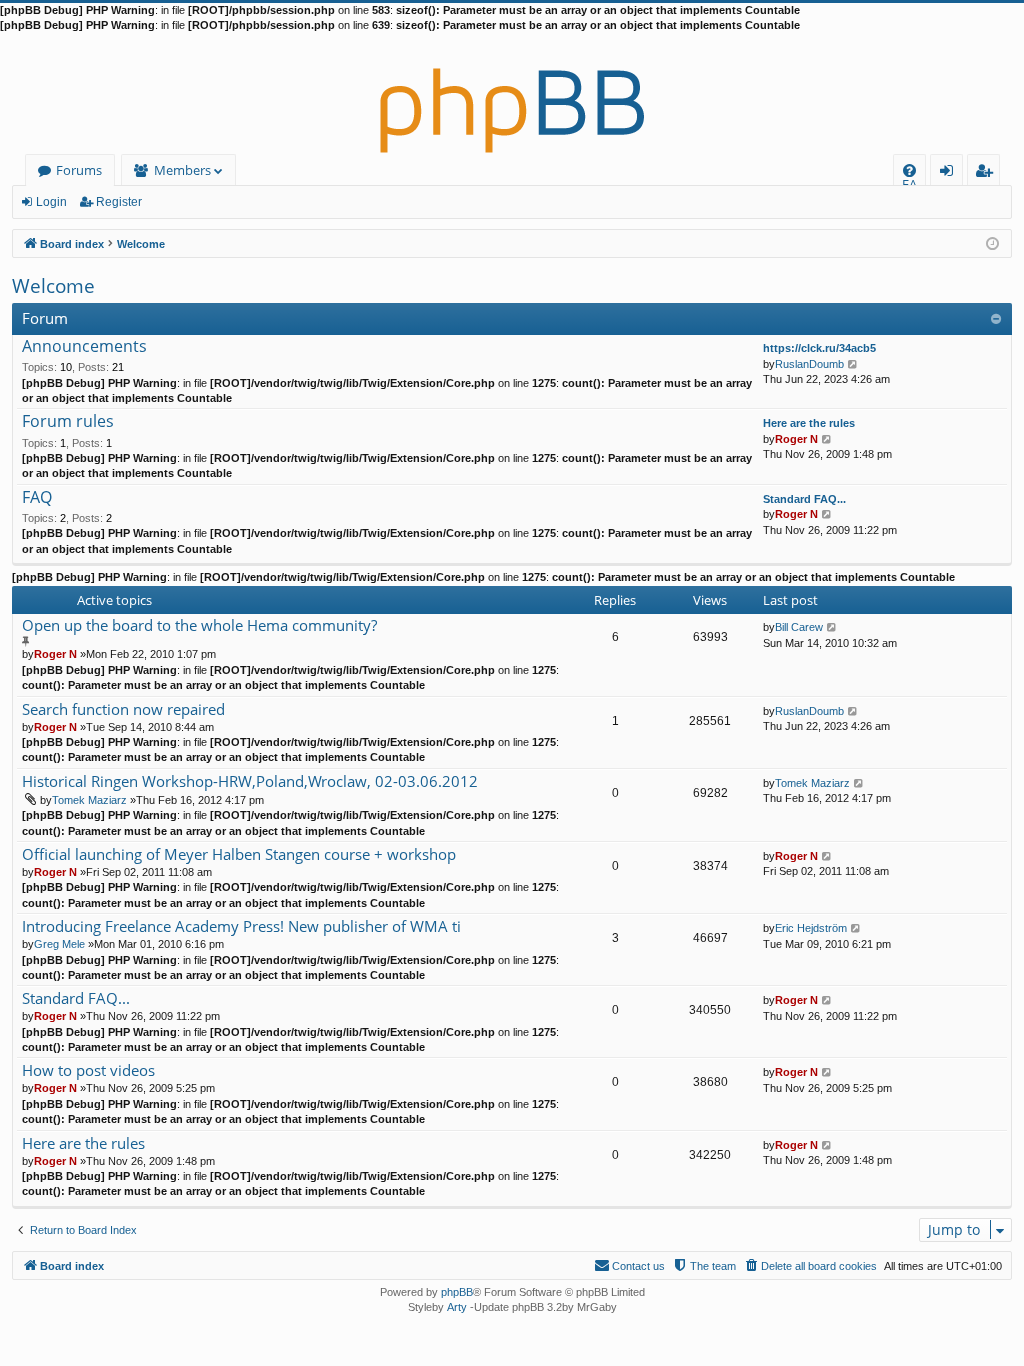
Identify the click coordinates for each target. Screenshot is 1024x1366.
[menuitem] (909, 170)
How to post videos (88, 1070)
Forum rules (68, 422)
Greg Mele (59, 944)
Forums (79, 170)
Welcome (53, 286)
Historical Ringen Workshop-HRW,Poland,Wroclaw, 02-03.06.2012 (250, 781)
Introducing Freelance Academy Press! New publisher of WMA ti (241, 926)
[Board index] (512, 94)
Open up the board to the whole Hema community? (199, 625)
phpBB (457, 1292)
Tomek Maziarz (89, 800)
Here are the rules (809, 423)
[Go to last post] (832, 627)
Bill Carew (799, 627)
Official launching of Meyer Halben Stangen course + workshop (239, 854)
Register (119, 202)
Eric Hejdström (811, 928)
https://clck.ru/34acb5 (819, 348)
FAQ (37, 498)
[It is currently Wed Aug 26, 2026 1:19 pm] (992, 242)
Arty (457, 1307)
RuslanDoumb (809, 364)
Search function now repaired (123, 709)
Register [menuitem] (988, 173)
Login (51, 202)
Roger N (796, 439)
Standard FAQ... (804, 499)
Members (182, 170)
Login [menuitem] (950, 173)
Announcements (84, 347)
